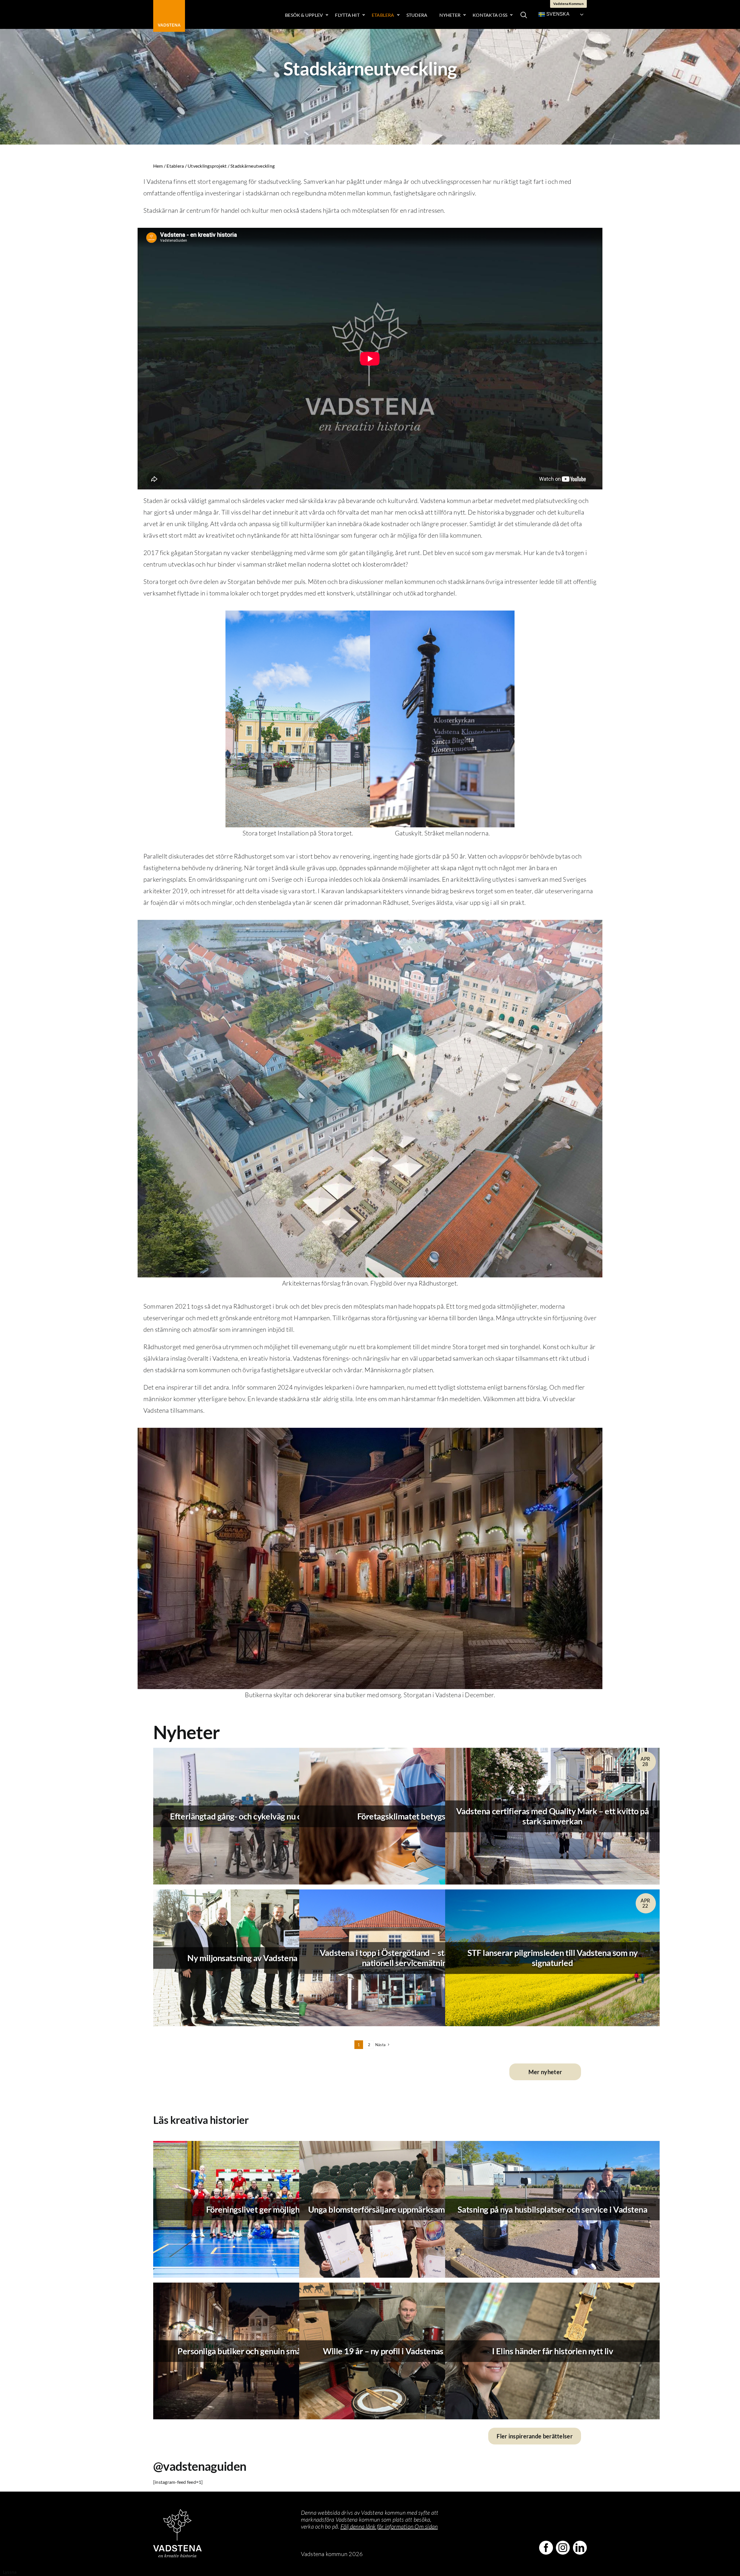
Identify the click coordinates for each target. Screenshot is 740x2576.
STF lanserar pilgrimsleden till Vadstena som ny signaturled (553, 1958)
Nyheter (186, 1732)
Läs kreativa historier (201, 2120)
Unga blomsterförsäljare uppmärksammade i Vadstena (407, 2209)
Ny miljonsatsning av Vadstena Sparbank (260, 1958)
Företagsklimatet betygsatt (407, 1816)
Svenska (557, 14)
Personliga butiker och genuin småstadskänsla (260, 2351)
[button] (524, 14)
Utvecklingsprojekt (207, 166)
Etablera (175, 166)
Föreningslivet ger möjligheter (261, 2209)
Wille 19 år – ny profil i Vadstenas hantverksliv (406, 2351)
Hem (158, 166)
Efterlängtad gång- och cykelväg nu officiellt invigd (260, 1816)
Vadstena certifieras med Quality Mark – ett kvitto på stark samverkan (553, 1816)
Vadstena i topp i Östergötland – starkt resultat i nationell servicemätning (406, 1958)
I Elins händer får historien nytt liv (553, 2351)
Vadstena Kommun (568, 4)
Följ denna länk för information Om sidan (389, 2526)
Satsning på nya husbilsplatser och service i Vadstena (553, 2209)
